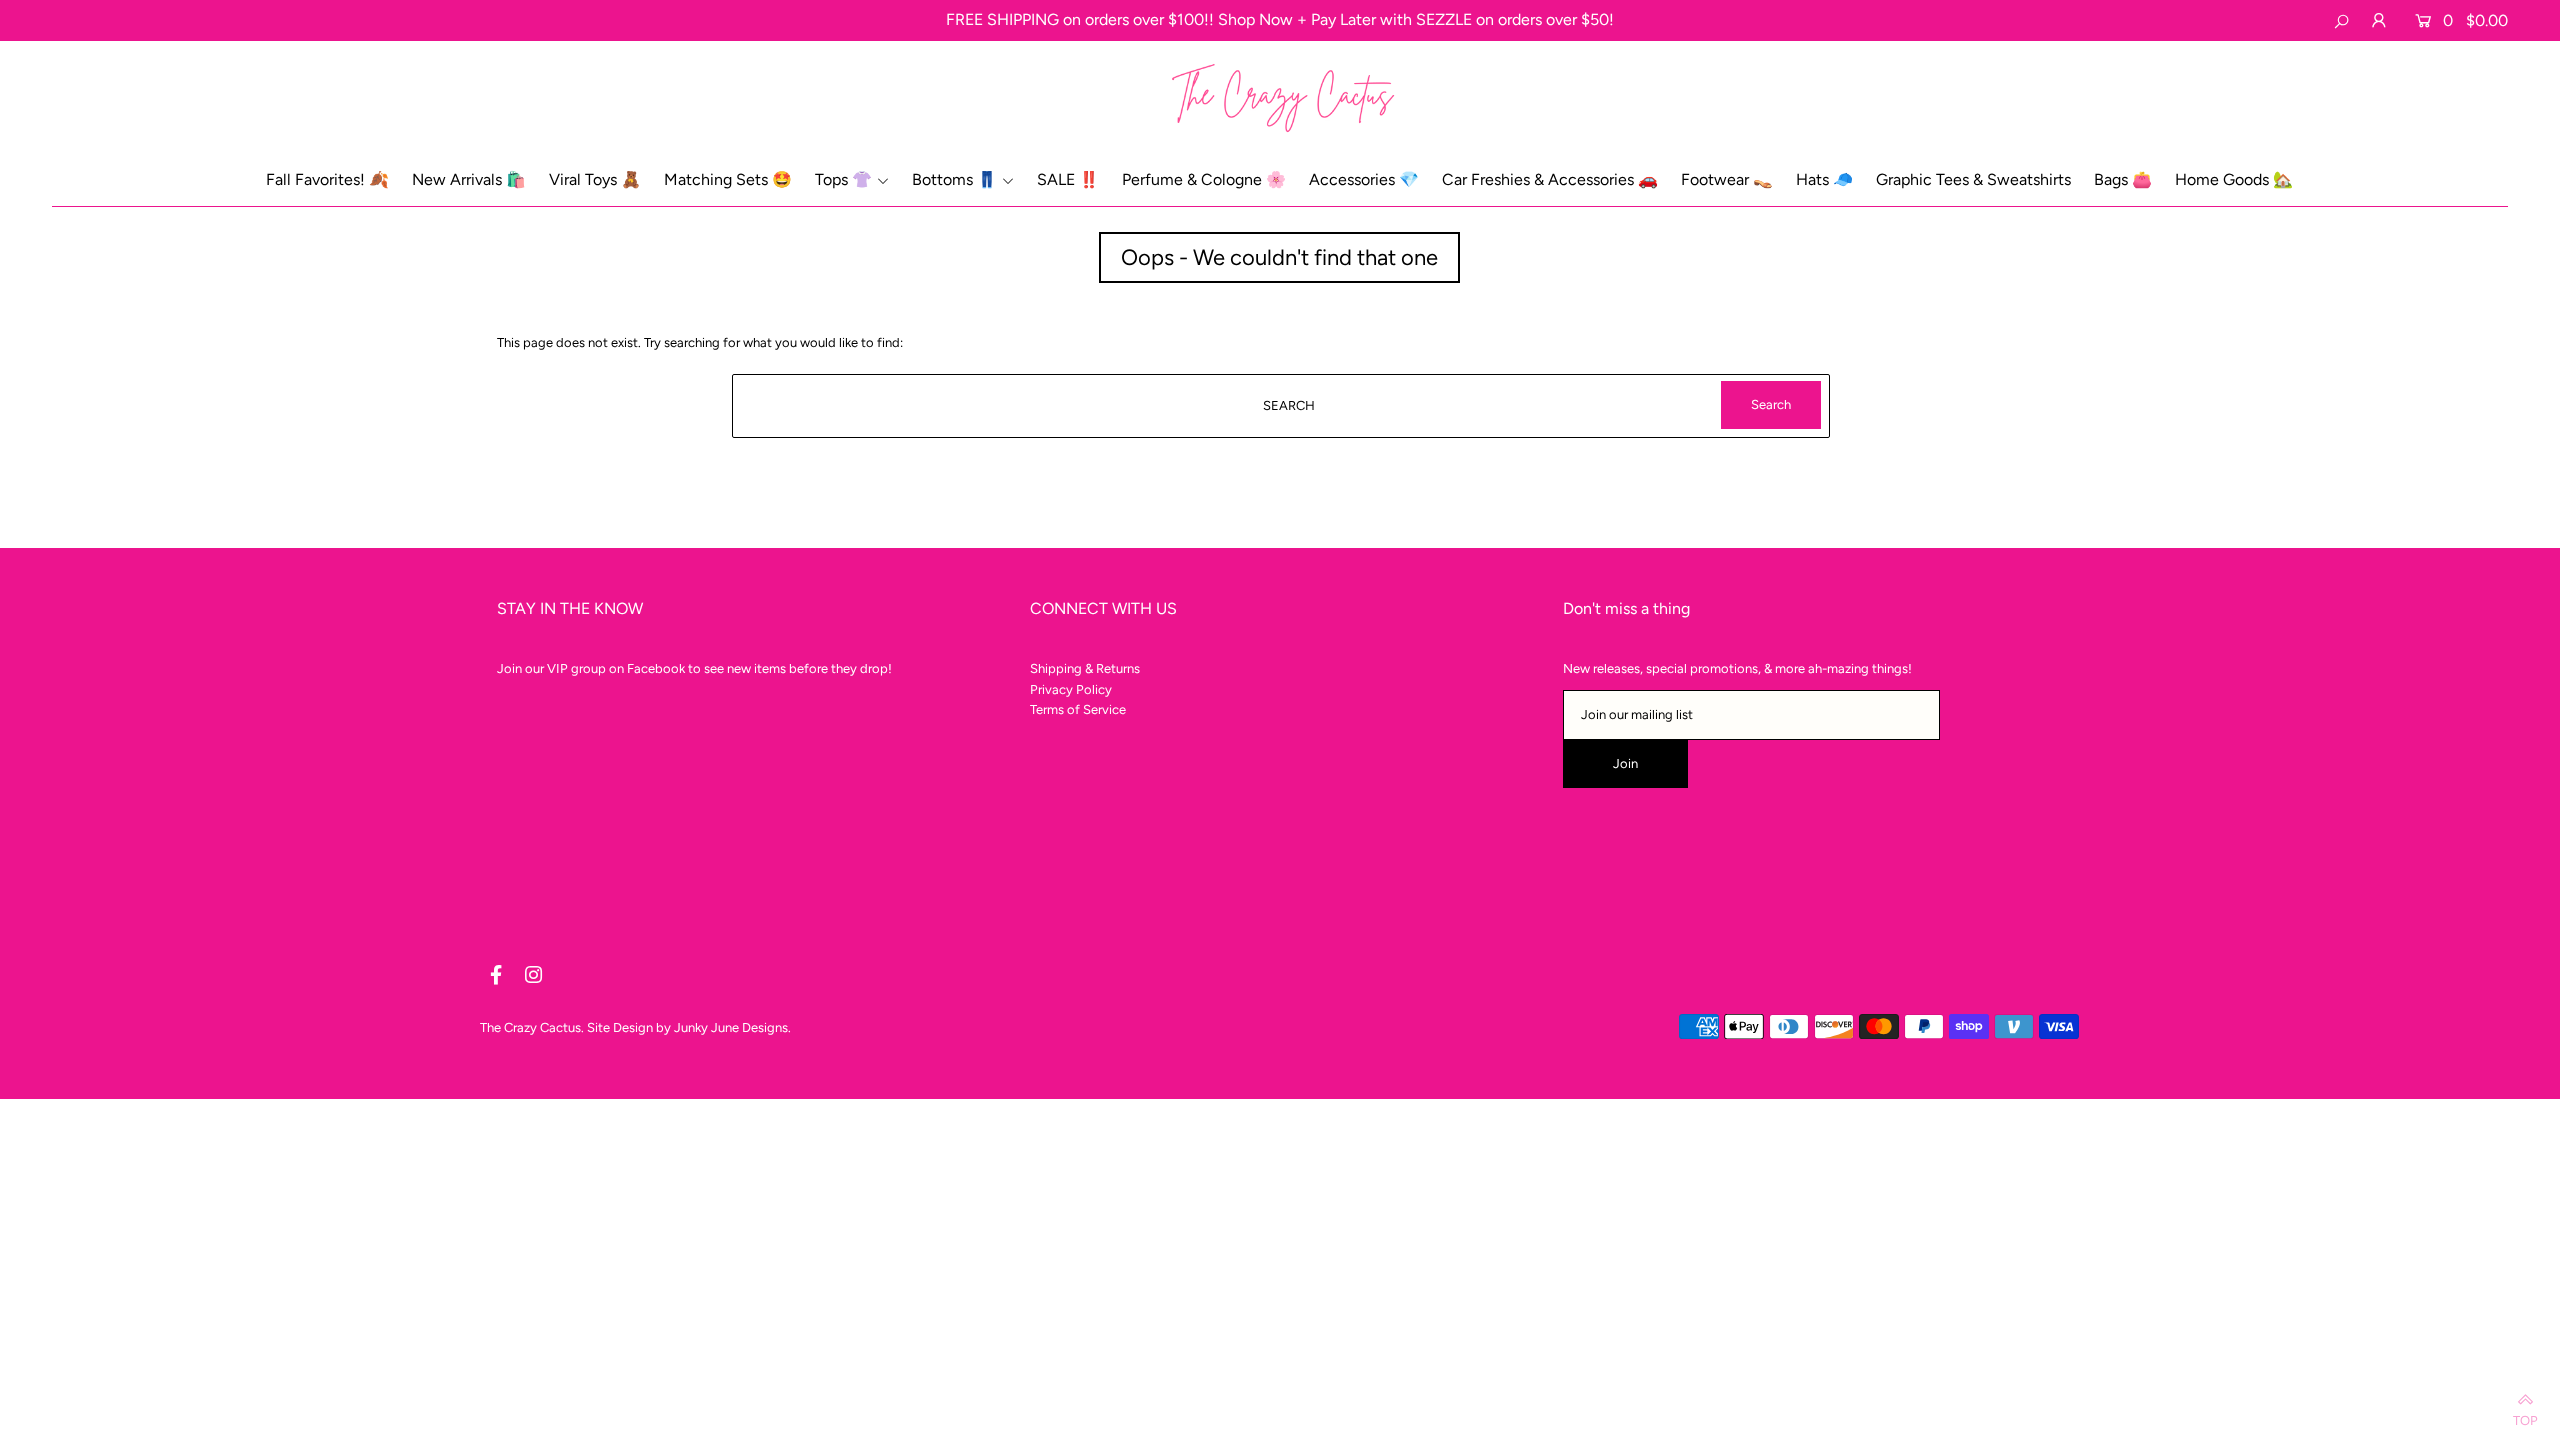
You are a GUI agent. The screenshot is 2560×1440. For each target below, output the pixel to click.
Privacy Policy (1071, 689)
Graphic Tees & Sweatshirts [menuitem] (1973, 179)
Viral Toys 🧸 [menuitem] (595, 179)
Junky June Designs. (732, 1027)
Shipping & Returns (1085, 668)
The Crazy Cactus (530, 1027)
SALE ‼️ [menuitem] (1068, 179)
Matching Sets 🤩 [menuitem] (728, 179)
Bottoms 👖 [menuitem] (954, 179)
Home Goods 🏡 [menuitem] (2234, 179)
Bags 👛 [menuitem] (2123, 179)
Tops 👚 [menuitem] (843, 179)
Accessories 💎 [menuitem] (1364, 179)
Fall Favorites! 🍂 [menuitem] (327, 179)
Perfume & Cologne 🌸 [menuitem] (1204, 179)
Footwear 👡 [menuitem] (1727, 179)
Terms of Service (1078, 709)
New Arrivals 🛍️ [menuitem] (469, 179)
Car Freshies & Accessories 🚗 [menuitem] (1550, 179)
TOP (2525, 1416)
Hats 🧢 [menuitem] (1824, 179)
